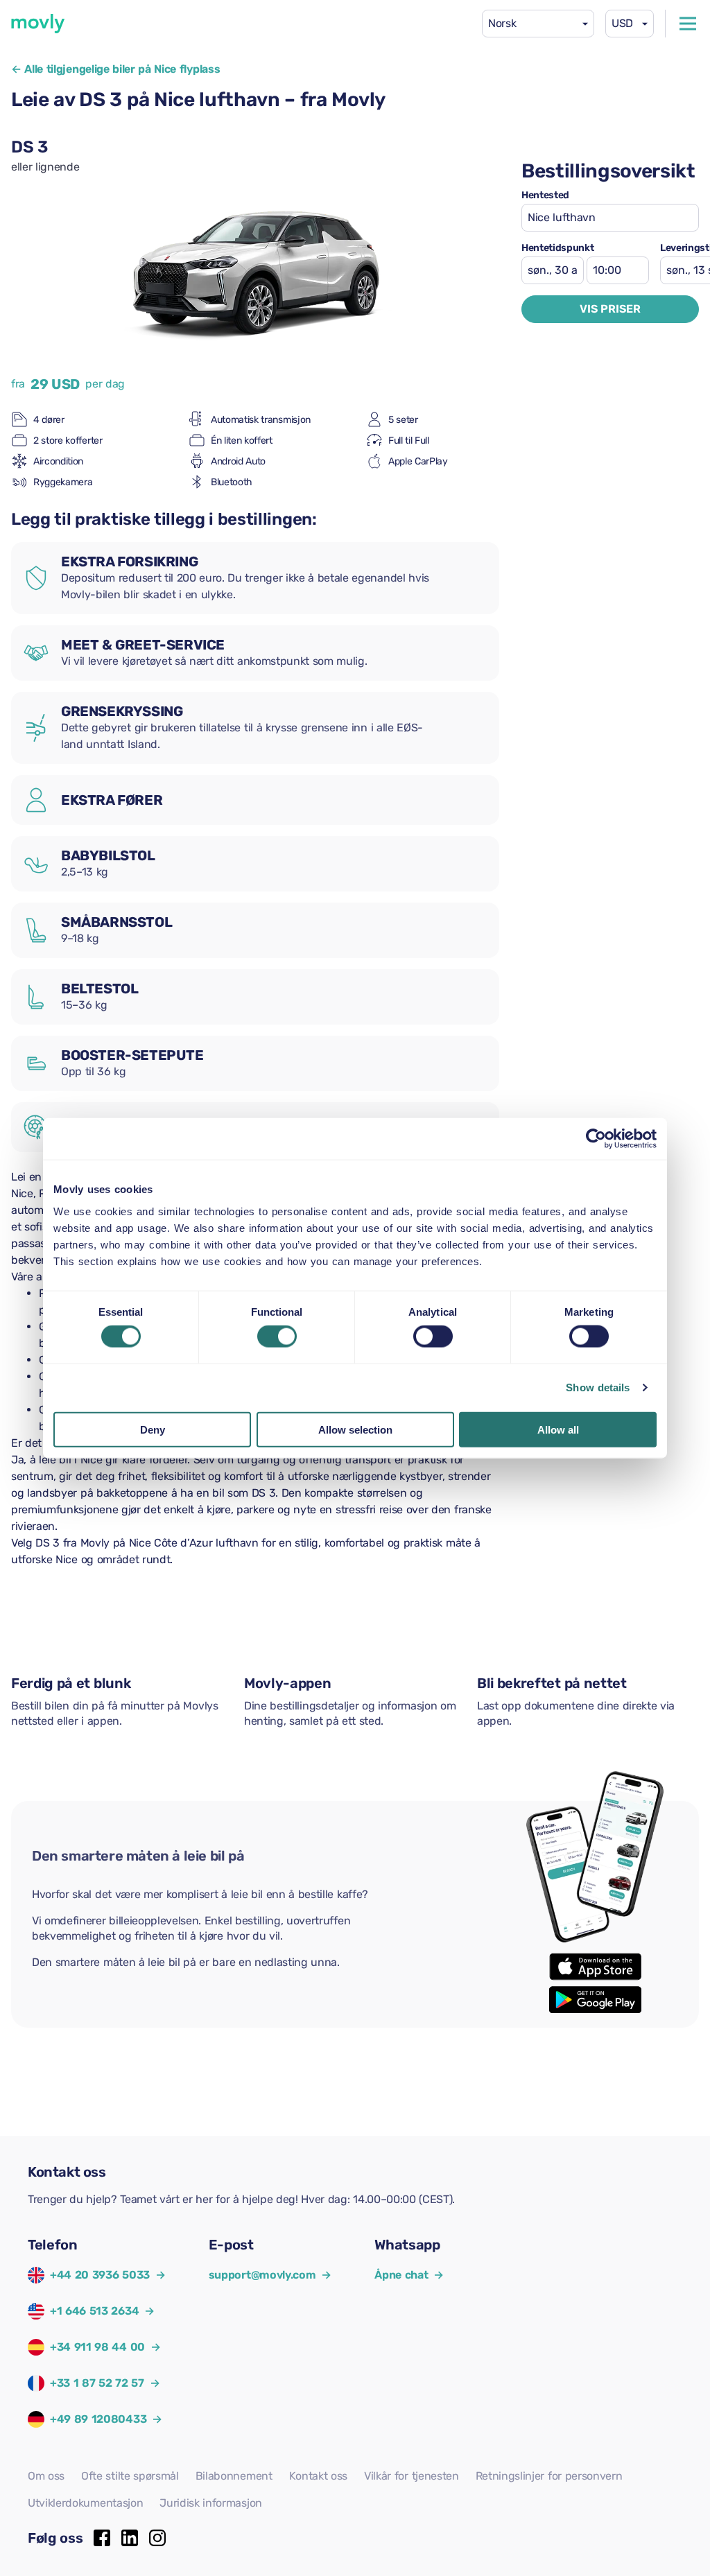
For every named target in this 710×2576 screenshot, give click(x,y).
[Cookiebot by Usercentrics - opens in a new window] (596, 1139)
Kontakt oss (318, 2476)
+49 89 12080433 (98, 2419)
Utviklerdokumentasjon (85, 2503)
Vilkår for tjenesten (412, 2476)
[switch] (277, 1337)
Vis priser (610, 309)
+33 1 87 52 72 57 (97, 2383)
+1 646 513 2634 (94, 2311)
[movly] (38, 24)
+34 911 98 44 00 (97, 2347)
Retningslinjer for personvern (549, 2476)
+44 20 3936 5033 (100, 2275)
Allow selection (355, 1429)
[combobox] (538, 24)
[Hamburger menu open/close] (688, 24)
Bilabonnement (234, 2476)
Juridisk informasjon (211, 2503)
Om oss (46, 2476)
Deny (153, 1429)
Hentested (545, 195)
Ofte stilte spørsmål (130, 2476)
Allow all (558, 1429)
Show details (598, 1387)
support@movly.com (270, 2275)
